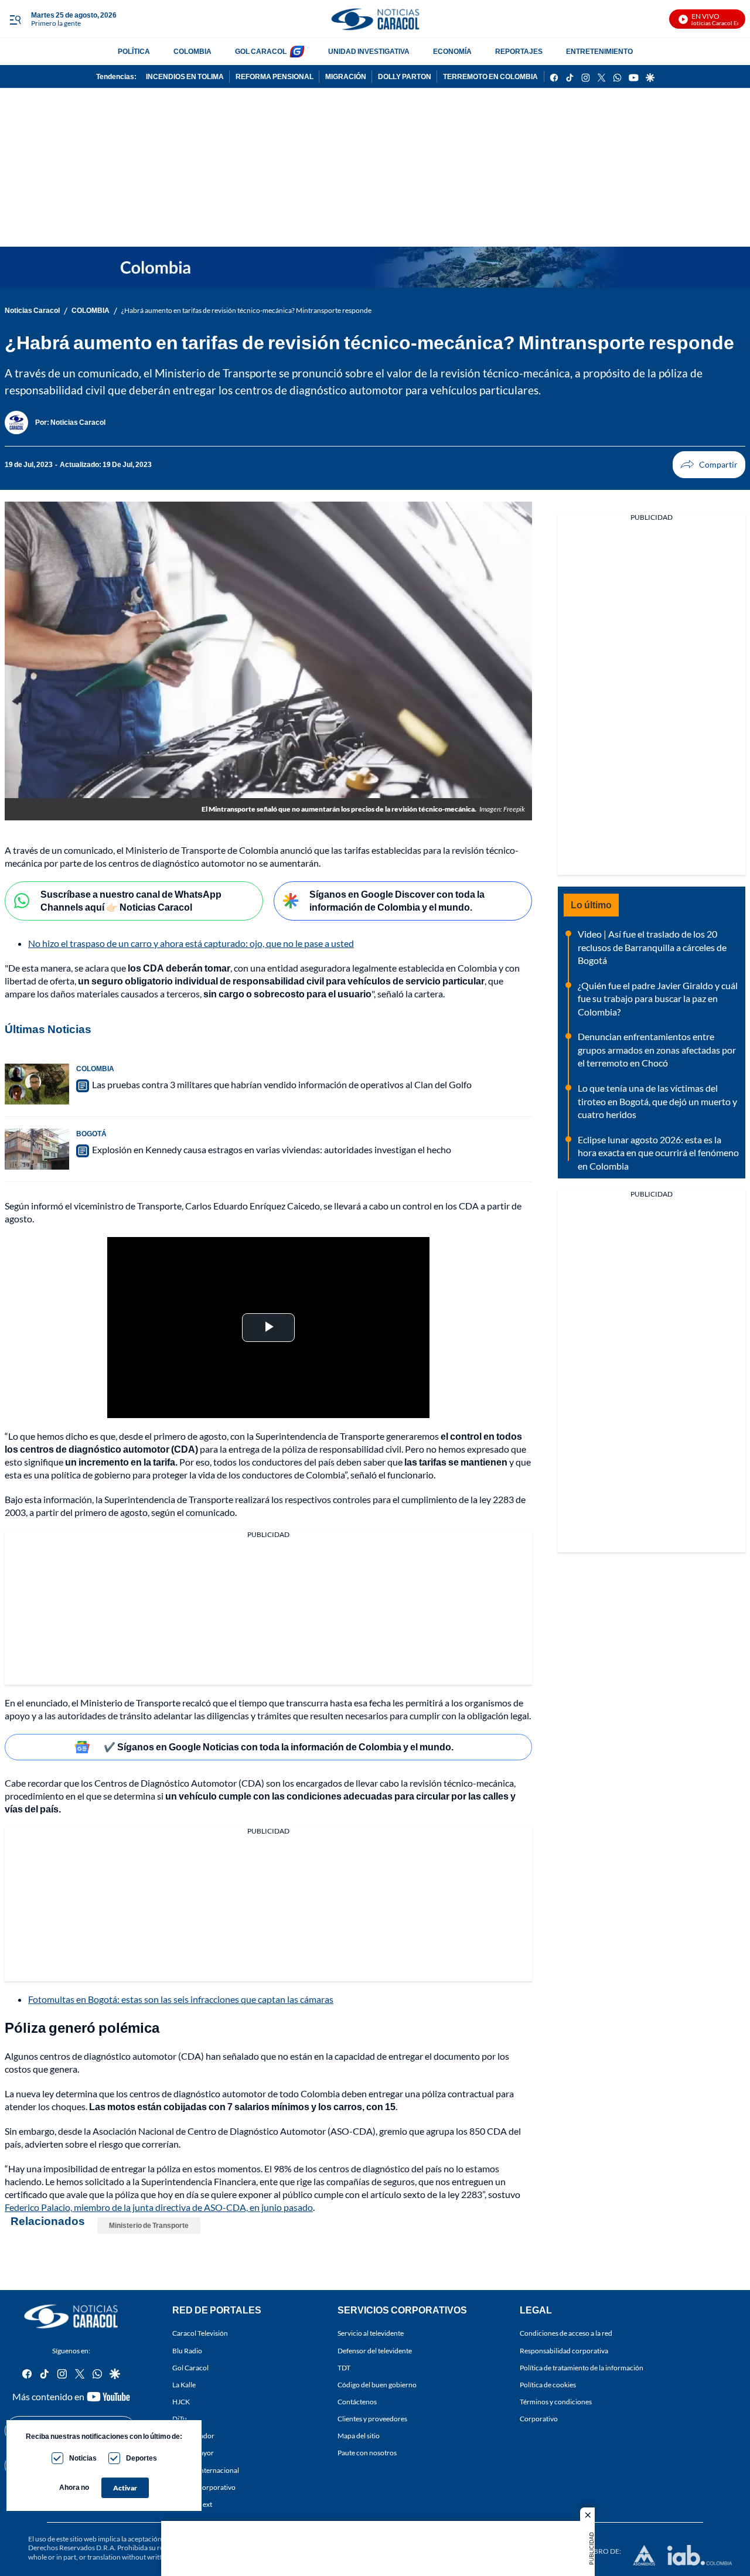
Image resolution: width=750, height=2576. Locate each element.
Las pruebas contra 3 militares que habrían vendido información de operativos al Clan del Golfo (282, 1084)
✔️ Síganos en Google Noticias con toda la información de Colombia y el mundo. (279, 1747)
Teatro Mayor (193, 2453)
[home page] (375, 19)
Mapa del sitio (359, 2436)
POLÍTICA (134, 51)
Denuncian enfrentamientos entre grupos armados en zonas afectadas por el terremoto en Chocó (657, 1050)
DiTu (180, 2419)
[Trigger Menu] (15, 19)
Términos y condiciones (556, 2402)
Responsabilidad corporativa (564, 2350)
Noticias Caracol (32, 310)
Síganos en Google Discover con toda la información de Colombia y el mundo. (397, 901)
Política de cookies (548, 2384)
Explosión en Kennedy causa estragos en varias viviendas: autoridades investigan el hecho (272, 1149)
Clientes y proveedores (372, 2419)
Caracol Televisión (200, 2333)
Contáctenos (357, 2402)
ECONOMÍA (452, 51)
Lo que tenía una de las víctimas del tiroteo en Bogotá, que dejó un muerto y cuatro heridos (657, 1101)
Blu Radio (187, 2350)
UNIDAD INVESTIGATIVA (369, 51)
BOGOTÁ (91, 1134)
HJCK (181, 2402)
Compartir (709, 465)
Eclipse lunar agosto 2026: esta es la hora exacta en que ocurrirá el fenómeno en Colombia (658, 1153)
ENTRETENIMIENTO (599, 51)
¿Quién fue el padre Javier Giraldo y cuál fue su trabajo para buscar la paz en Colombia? (658, 999)
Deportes (142, 2458)
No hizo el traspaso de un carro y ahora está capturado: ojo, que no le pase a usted (191, 943)
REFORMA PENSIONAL (275, 76)
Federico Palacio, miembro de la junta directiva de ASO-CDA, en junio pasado (159, 2207)
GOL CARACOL (261, 51)
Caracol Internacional (206, 2470)
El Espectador (193, 2436)
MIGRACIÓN (346, 76)
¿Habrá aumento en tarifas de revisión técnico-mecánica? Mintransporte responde (246, 310)
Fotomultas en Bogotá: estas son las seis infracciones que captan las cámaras (181, 1999)
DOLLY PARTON (405, 76)
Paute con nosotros (367, 2453)
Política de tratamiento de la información (582, 2367)
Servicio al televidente (371, 2333)
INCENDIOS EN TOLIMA (185, 76)
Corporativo (539, 2419)
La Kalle (184, 2384)
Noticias (83, 2458)
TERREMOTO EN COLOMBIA (490, 76)
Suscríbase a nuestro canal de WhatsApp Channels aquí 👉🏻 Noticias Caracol (131, 901)
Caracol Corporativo (204, 2487)
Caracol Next (192, 2504)
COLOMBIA (192, 51)
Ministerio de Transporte (149, 2225)
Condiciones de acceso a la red (566, 2333)
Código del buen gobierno (377, 2384)
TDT (344, 2367)
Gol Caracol (190, 2367)
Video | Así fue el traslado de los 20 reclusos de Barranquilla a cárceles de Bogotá (652, 947)
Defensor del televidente (375, 2350)
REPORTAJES (519, 51)
